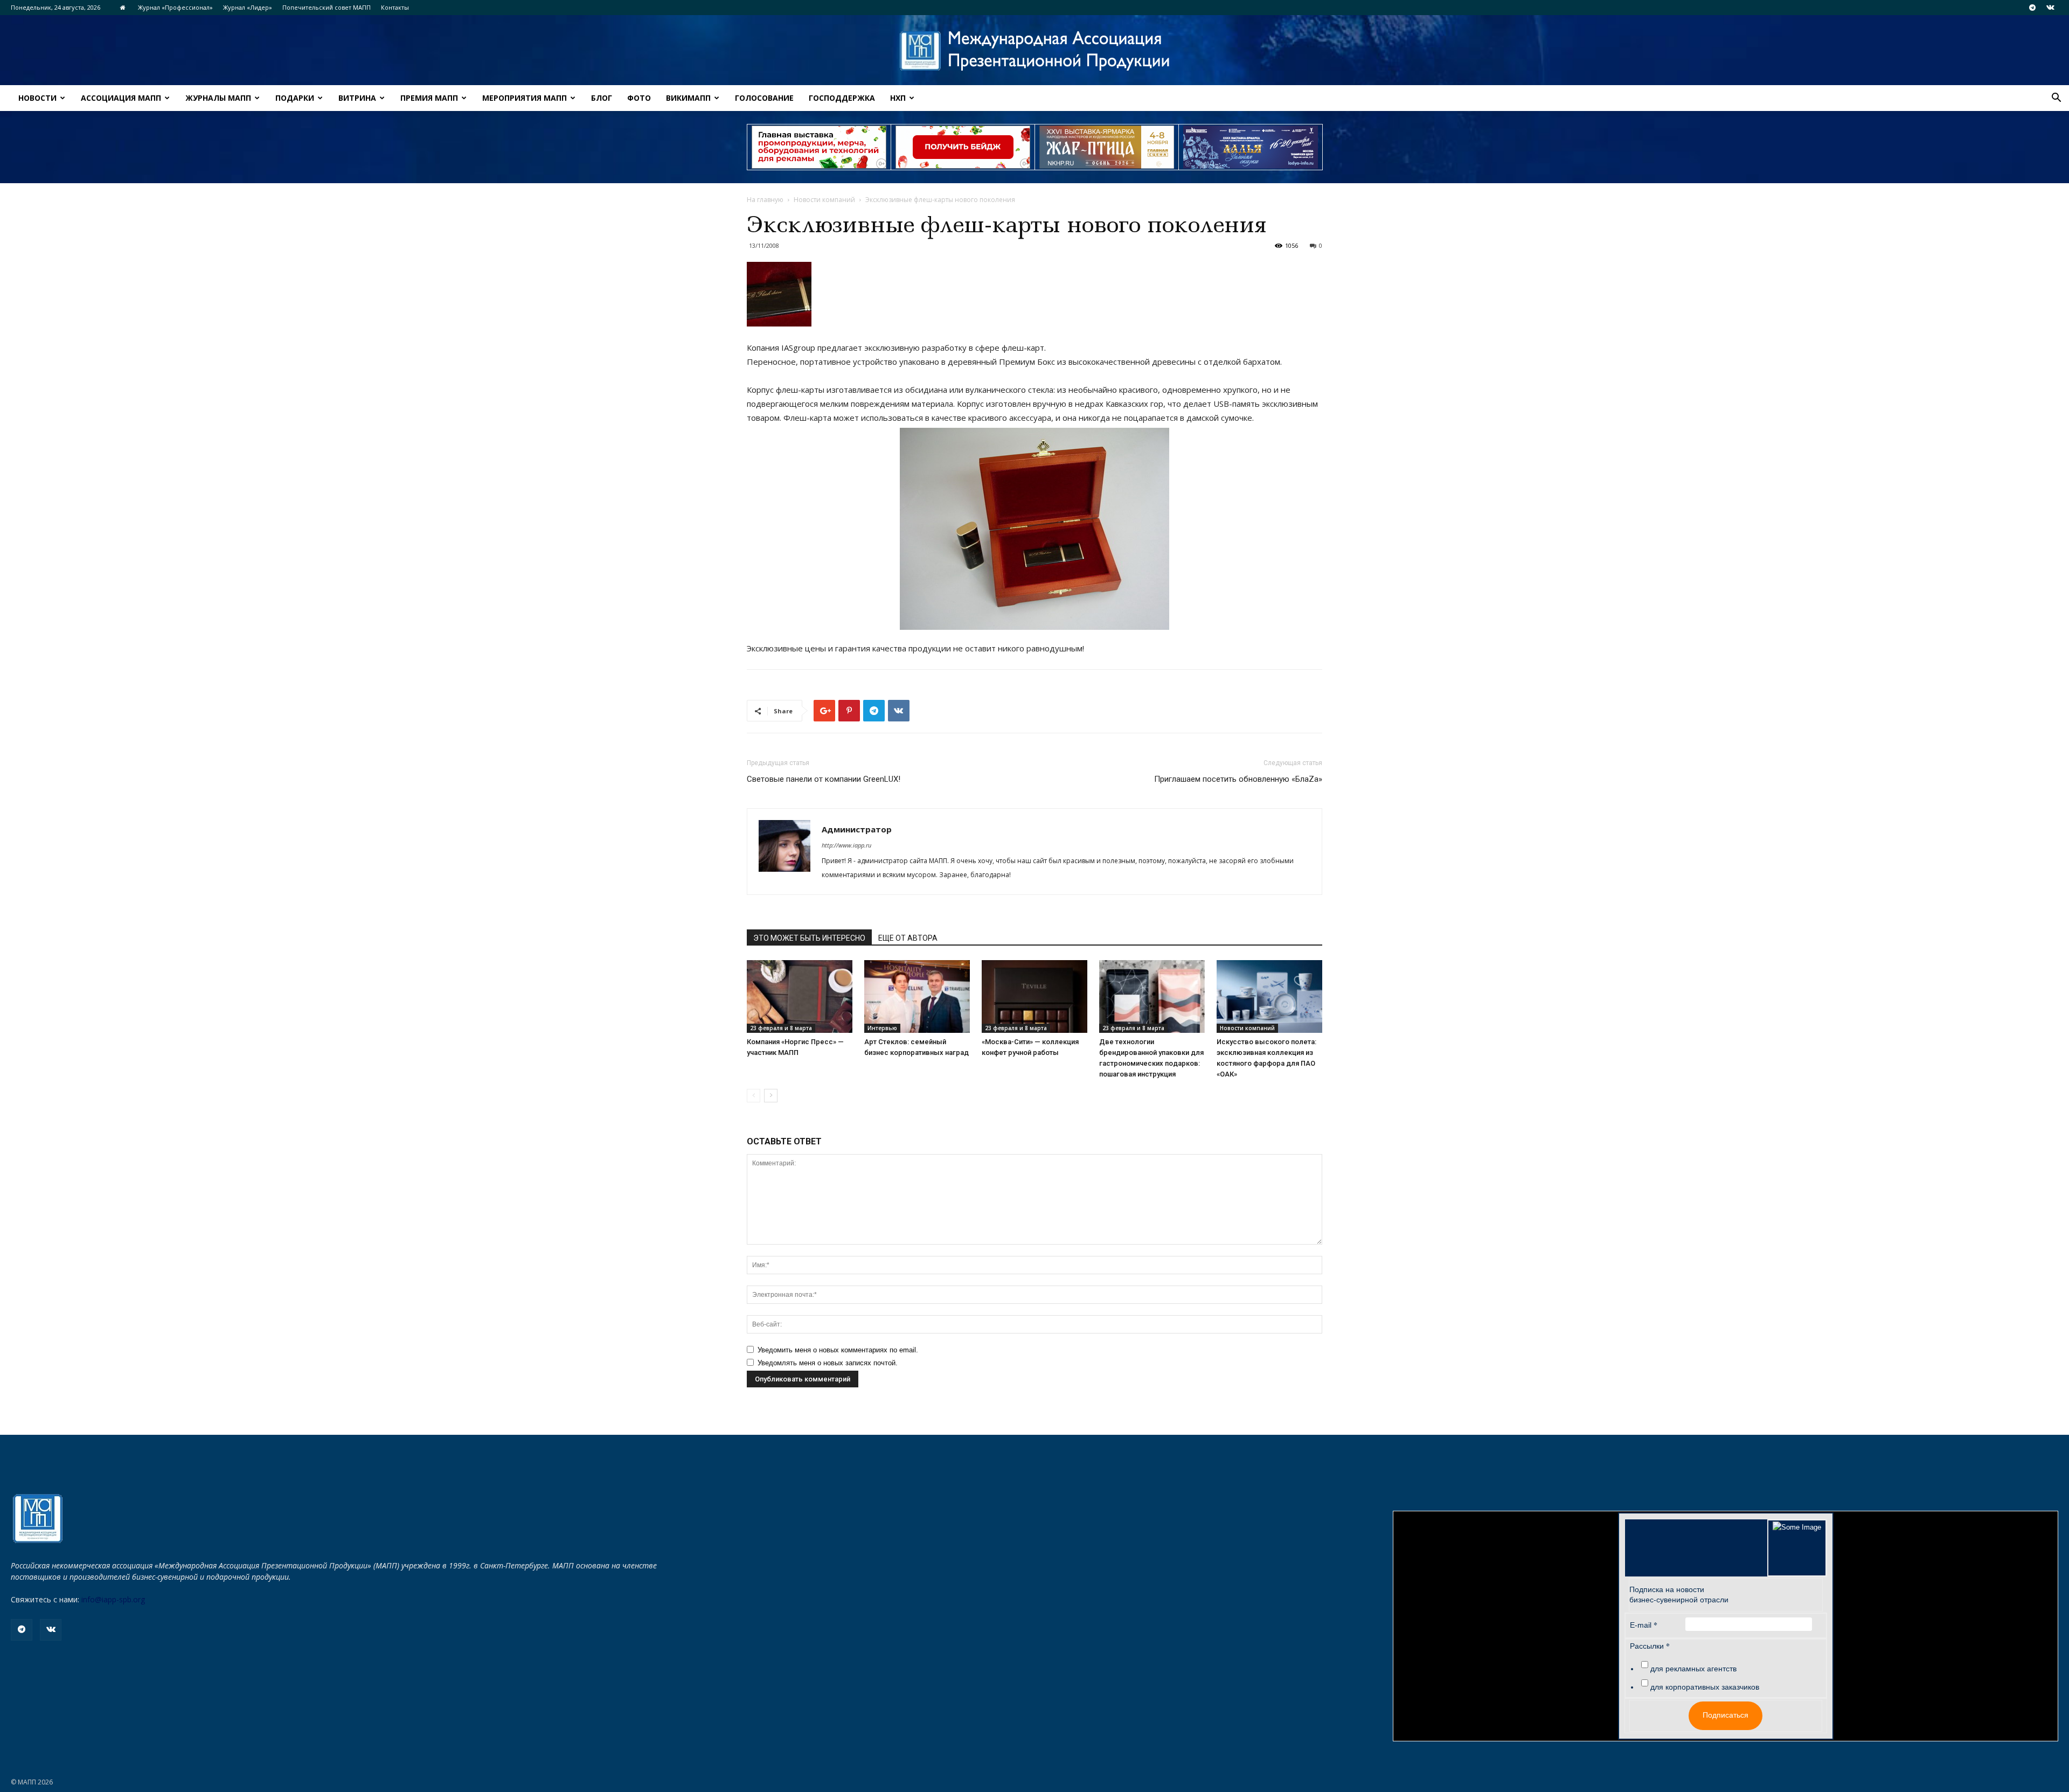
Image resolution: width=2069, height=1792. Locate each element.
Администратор (857, 829)
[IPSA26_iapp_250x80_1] (819, 147)
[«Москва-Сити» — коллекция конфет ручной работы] (1034, 996)
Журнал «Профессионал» (175, 7)
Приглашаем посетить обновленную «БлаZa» (1238, 779)
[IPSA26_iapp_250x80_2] (963, 147)
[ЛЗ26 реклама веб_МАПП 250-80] (1251, 147)
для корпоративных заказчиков (1705, 1687)
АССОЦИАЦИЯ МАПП (121, 98)
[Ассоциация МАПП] (1034, 51)
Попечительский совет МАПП (327, 7)
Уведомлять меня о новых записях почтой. (828, 1363)
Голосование (764, 98)
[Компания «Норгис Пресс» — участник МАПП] (800, 996)
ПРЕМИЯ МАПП (429, 98)
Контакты (395, 7)
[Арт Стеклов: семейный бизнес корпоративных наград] (917, 996)
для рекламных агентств (1693, 1669)
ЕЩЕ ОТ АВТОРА (908, 938)
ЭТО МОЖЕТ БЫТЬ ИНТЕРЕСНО (809, 938)
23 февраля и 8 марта (781, 1028)
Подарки (295, 98)
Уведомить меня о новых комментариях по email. (838, 1350)
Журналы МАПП (218, 98)
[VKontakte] (2050, 8)
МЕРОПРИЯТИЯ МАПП (525, 98)
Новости (37, 98)
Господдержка (842, 98)
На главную (765, 200)
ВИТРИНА (357, 98)
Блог (602, 98)
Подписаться (1726, 1715)
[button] (2056, 99)
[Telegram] (2032, 8)
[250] (1107, 147)
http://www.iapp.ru (846, 845)
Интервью (882, 1028)
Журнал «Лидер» (248, 7)
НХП (898, 98)
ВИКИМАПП (688, 98)
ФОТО (639, 98)
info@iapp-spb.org (113, 1599)
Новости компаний (824, 200)
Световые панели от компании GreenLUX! (824, 779)
